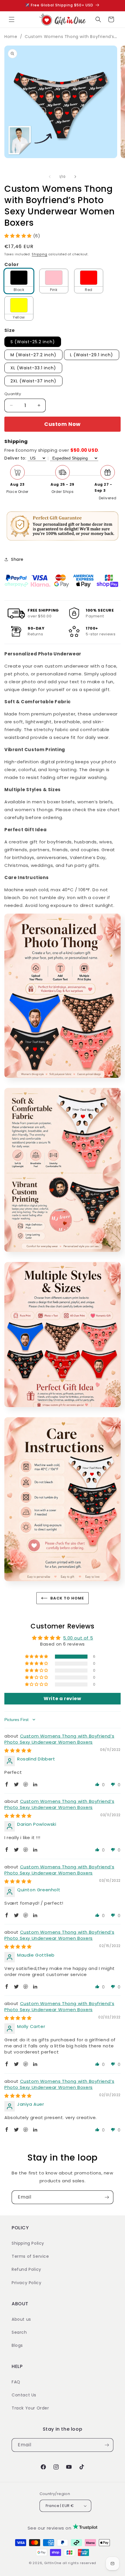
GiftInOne (53, 2563)
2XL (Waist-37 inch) (33, 381)
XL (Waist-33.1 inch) (33, 368)
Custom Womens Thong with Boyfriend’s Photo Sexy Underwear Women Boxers (59, 1739)
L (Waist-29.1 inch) (92, 355)
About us (21, 2319)
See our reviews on (50, 2528)
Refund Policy (26, 2269)
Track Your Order (30, 2408)
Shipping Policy (28, 2243)
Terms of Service (30, 2256)
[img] (18, 1750)
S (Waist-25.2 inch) (33, 342)
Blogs (17, 2345)
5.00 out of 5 (78, 1638)
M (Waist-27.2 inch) (33, 355)
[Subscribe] (107, 2197)
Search (19, 2332)
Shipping (40, 254)
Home (11, 37)
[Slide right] (75, 177)
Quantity (13, 394)
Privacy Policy (26, 2283)
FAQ (16, 2382)
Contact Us (24, 2395)
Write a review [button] (62, 1699)
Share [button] (17, 559)
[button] (12, 19)
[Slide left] (50, 177)
